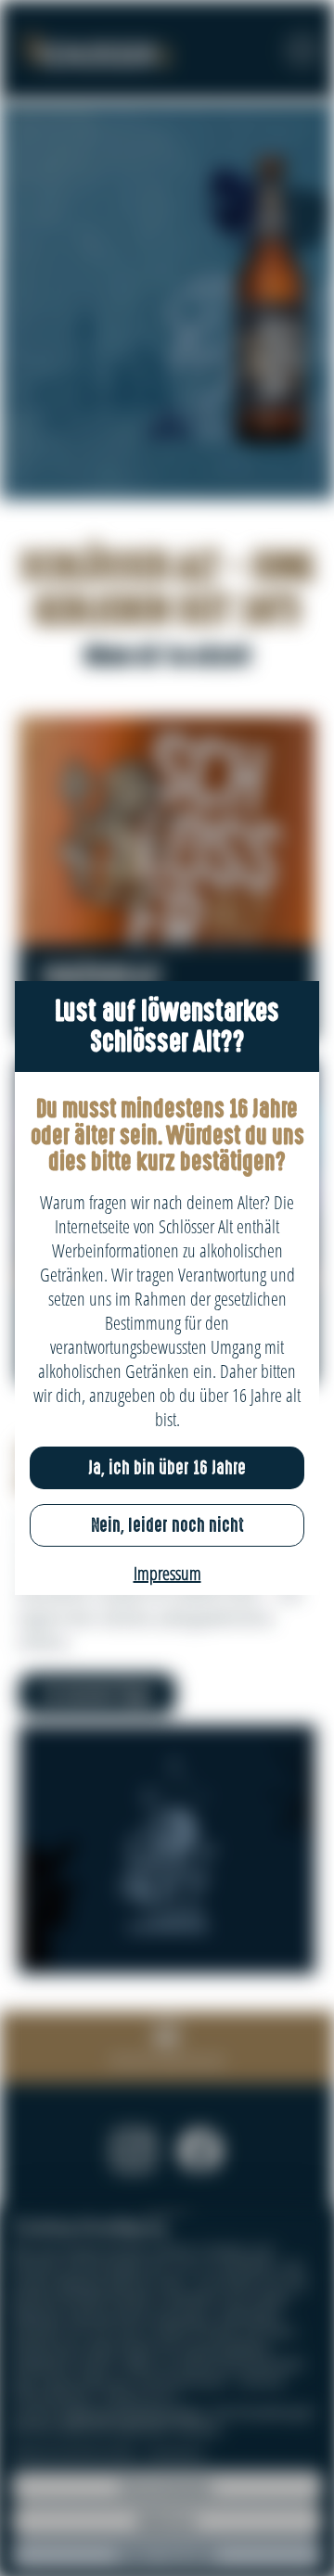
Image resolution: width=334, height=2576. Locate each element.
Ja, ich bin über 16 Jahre (167, 1468)
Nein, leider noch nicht (167, 1525)
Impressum (167, 1573)
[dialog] (167, 1288)
